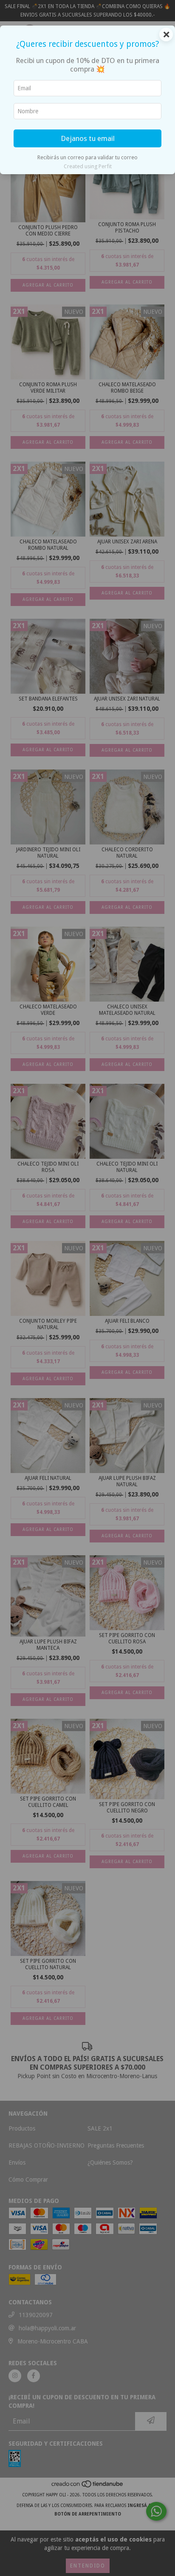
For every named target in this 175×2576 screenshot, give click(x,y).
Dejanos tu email (88, 138)
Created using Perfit (88, 166)
